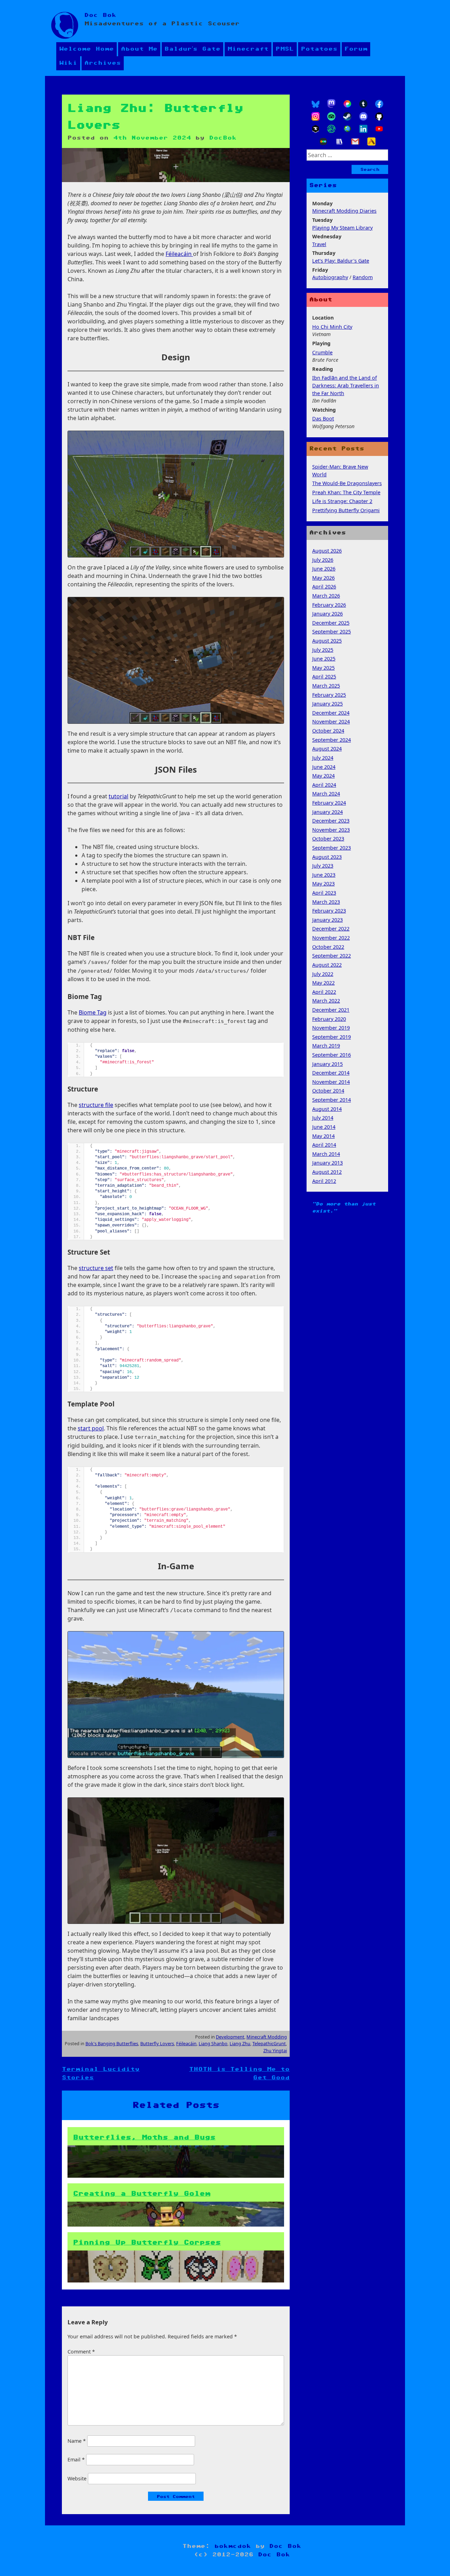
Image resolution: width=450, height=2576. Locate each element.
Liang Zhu (240, 2043)
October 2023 (328, 839)
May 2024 (323, 776)
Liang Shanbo (213, 2043)
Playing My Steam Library (342, 228)
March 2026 (326, 596)
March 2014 (326, 1154)
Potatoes (319, 49)
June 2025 (324, 659)
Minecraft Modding (267, 2037)
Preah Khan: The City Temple (346, 492)
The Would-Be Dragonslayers (347, 483)
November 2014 (331, 1082)
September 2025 (332, 632)
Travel (319, 244)
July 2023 (323, 866)
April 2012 (324, 1181)
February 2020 (329, 1019)
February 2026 (329, 605)
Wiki (68, 63)
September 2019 (332, 1037)
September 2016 (332, 1055)
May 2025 (323, 668)
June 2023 (324, 875)
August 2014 (327, 1109)
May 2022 (323, 983)
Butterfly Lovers (157, 2043)
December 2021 (331, 1010)
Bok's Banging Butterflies (112, 2043)
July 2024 (323, 758)
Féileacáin (179, 254)
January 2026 (327, 614)
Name (77, 2441)
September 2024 (332, 740)
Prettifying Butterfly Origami (346, 510)
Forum (356, 49)
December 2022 (331, 929)
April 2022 (324, 992)
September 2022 (332, 956)
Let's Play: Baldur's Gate (341, 261)
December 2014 (331, 1073)
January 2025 (327, 704)
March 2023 (326, 902)
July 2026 (323, 560)
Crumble (322, 352)
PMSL (285, 49)
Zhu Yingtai (275, 2050)
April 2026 (324, 587)
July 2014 (323, 1118)
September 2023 (332, 848)
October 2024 (328, 731)
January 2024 (327, 812)
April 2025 (324, 677)
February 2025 (329, 695)
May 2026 (323, 578)
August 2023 (327, 857)
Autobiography (330, 277)
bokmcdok (233, 2546)
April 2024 (324, 785)
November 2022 (331, 938)
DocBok (223, 138)
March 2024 (326, 794)
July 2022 (323, 974)
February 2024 (329, 803)
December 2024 (331, 713)
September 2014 (332, 1100)
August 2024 (327, 749)
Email (76, 2459)
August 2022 (327, 965)
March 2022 (326, 1001)
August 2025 (327, 641)
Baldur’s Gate (192, 49)
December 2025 (331, 623)
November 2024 (331, 722)
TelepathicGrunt (269, 2043)
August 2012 (327, 1172)
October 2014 (328, 1091)
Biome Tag (93, 1012)
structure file (96, 1105)
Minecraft (248, 49)
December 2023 (331, 821)
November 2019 (331, 1028)
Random (363, 277)
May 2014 (323, 1136)
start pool (91, 1428)
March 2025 (326, 686)
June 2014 (324, 1127)
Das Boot (323, 418)
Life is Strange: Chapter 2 (342, 501)
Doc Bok (100, 15)
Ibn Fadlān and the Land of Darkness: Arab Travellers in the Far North (346, 385)
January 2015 (327, 1064)
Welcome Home (86, 49)
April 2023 (324, 893)
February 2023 (329, 911)
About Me (139, 49)
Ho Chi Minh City (332, 327)
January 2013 (327, 1163)
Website (77, 2478)
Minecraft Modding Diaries (344, 211)
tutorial (118, 796)
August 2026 (327, 551)
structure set (96, 1268)
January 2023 (327, 920)
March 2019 (326, 1046)
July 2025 (323, 650)
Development (230, 2037)
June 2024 (324, 767)
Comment (81, 2352)
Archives (103, 63)
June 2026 (324, 569)
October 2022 (328, 947)
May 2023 (323, 884)
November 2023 (331, 830)
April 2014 (324, 1145)
